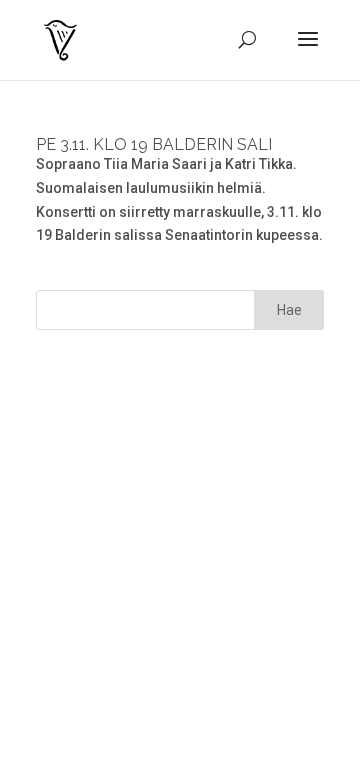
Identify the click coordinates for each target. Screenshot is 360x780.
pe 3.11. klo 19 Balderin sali (154, 144)
